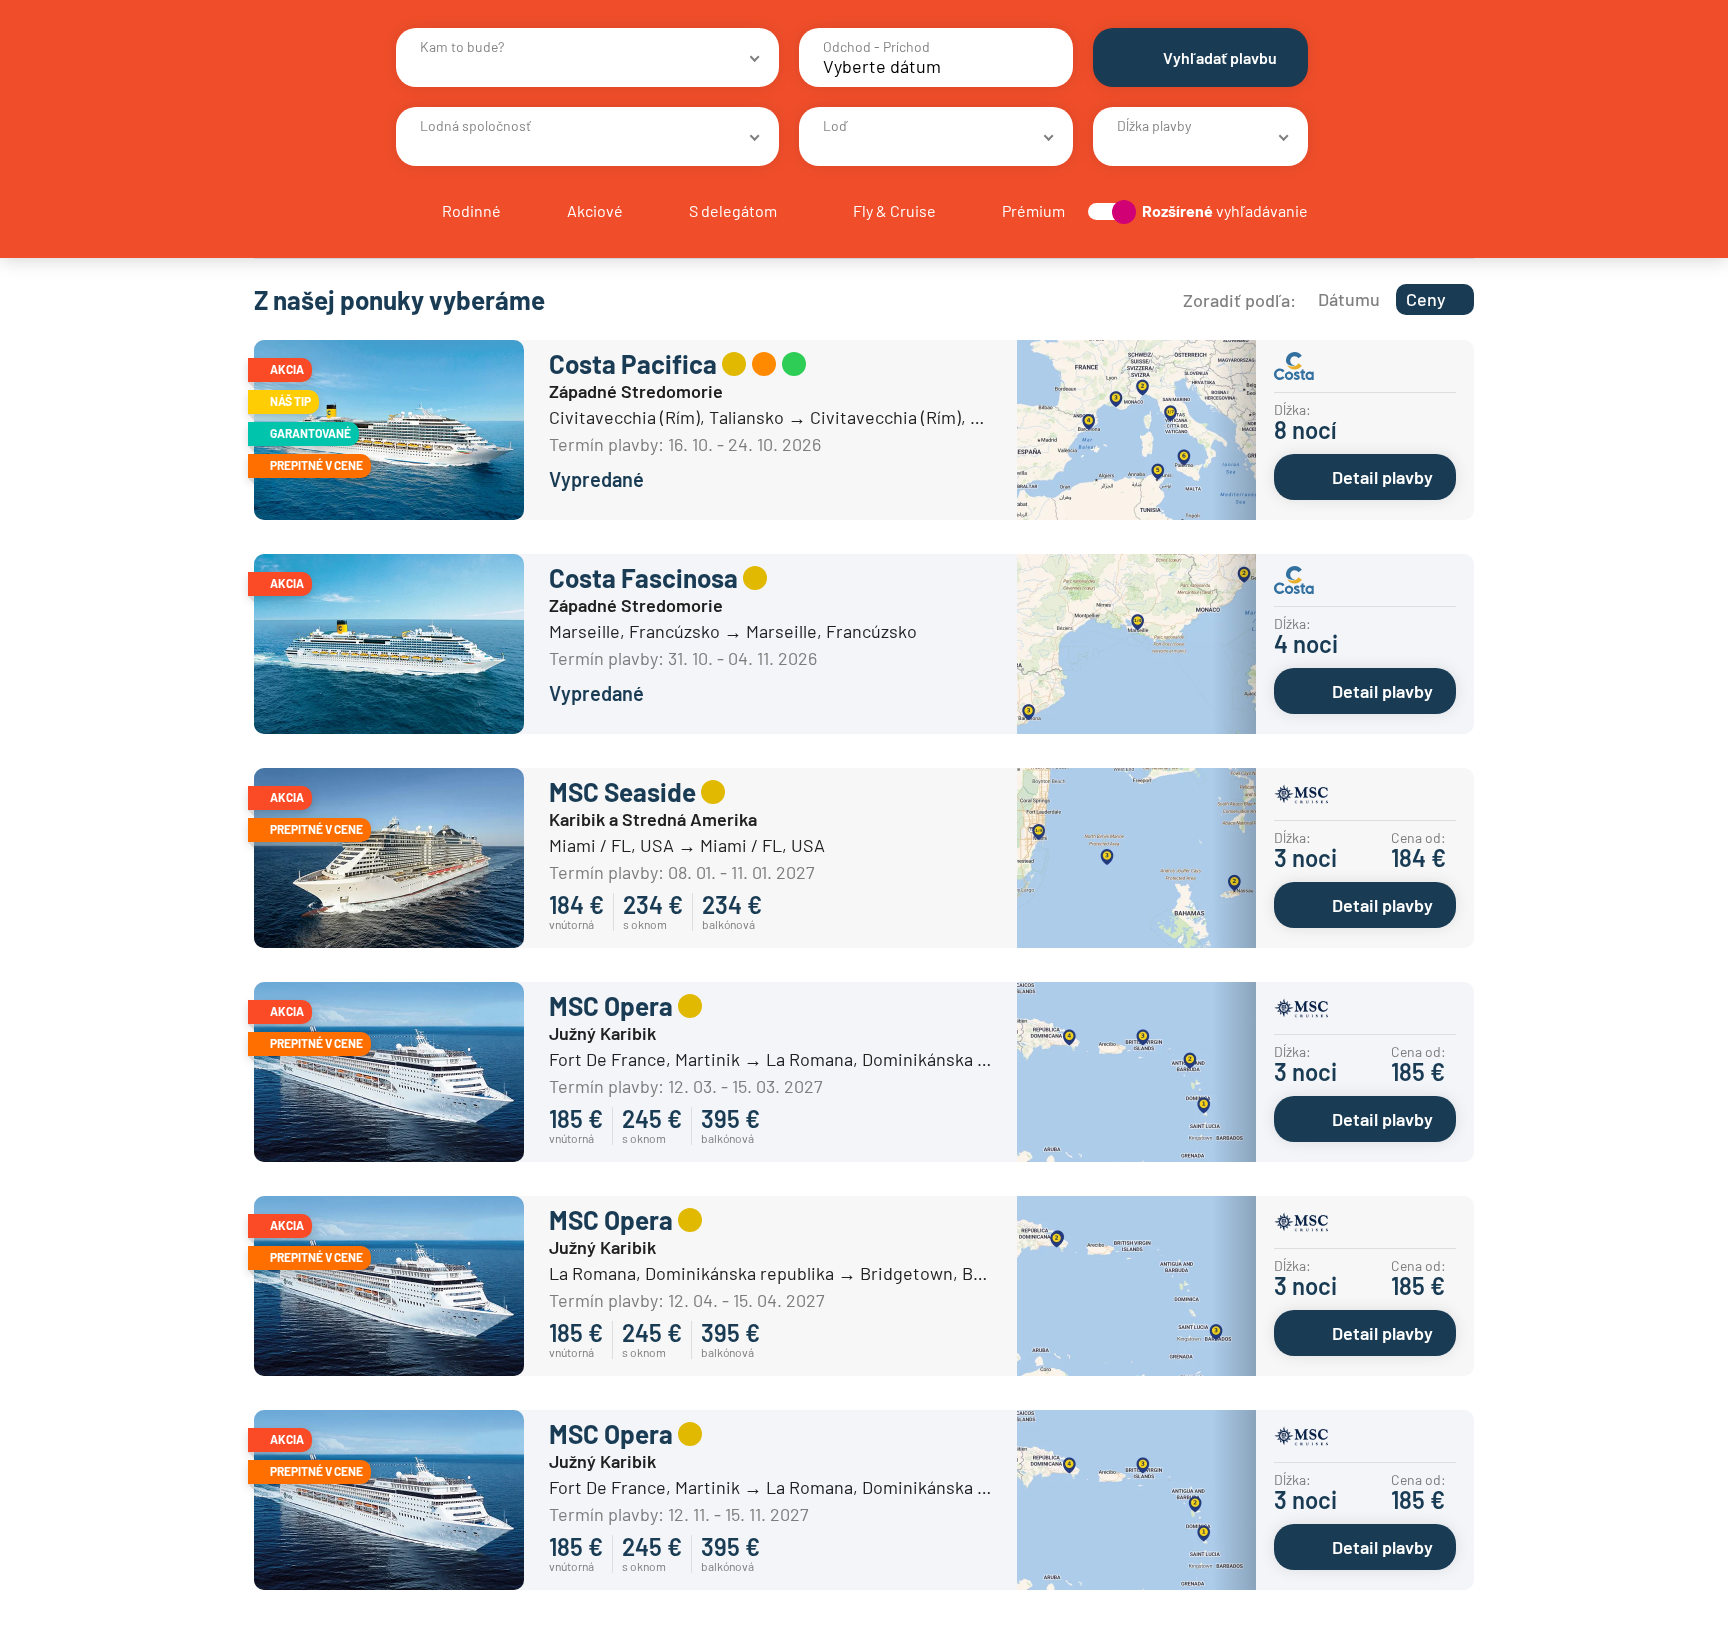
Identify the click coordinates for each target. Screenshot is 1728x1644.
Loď (835, 125)
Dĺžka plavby (1154, 125)
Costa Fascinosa (643, 577)
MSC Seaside (622, 791)
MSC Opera (611, 1005)
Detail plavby (1382, 477)
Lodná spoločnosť (475, 125)
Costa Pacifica (633, 363)
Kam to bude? (462, 46)
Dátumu (1349, 299)
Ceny (1426, 299)
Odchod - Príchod (876, 46)
